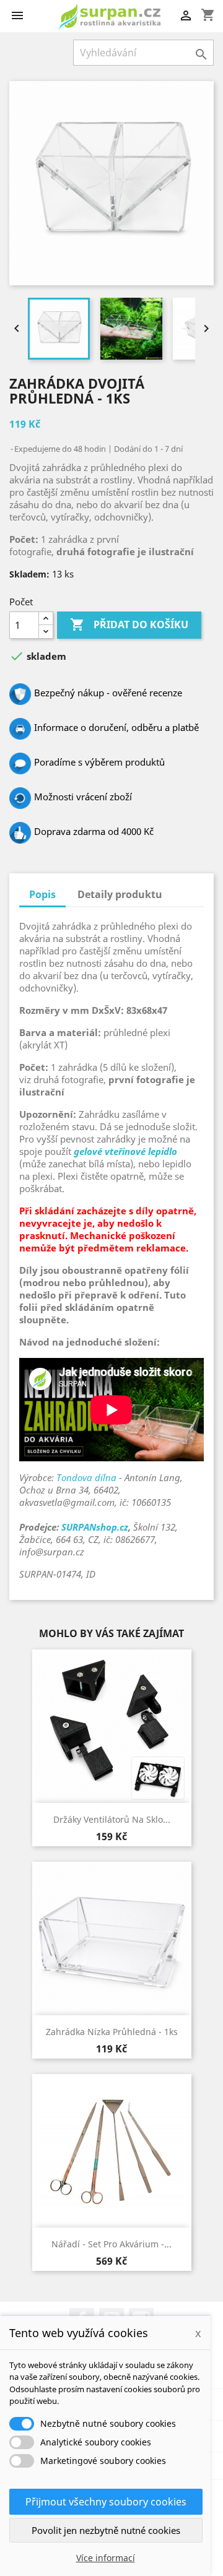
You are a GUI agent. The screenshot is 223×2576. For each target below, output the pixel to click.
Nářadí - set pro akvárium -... (111, 2244)
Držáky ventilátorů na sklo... (112, 1819)
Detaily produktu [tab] (120, 894)
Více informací (106, 2558)
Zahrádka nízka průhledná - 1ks (112, 2032)
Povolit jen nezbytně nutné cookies (106, 2530)
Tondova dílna (86, 1477)
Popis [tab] (42, 894)
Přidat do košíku (129, 625)
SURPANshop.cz (95, 1527)
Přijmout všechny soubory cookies (106, 2502)
